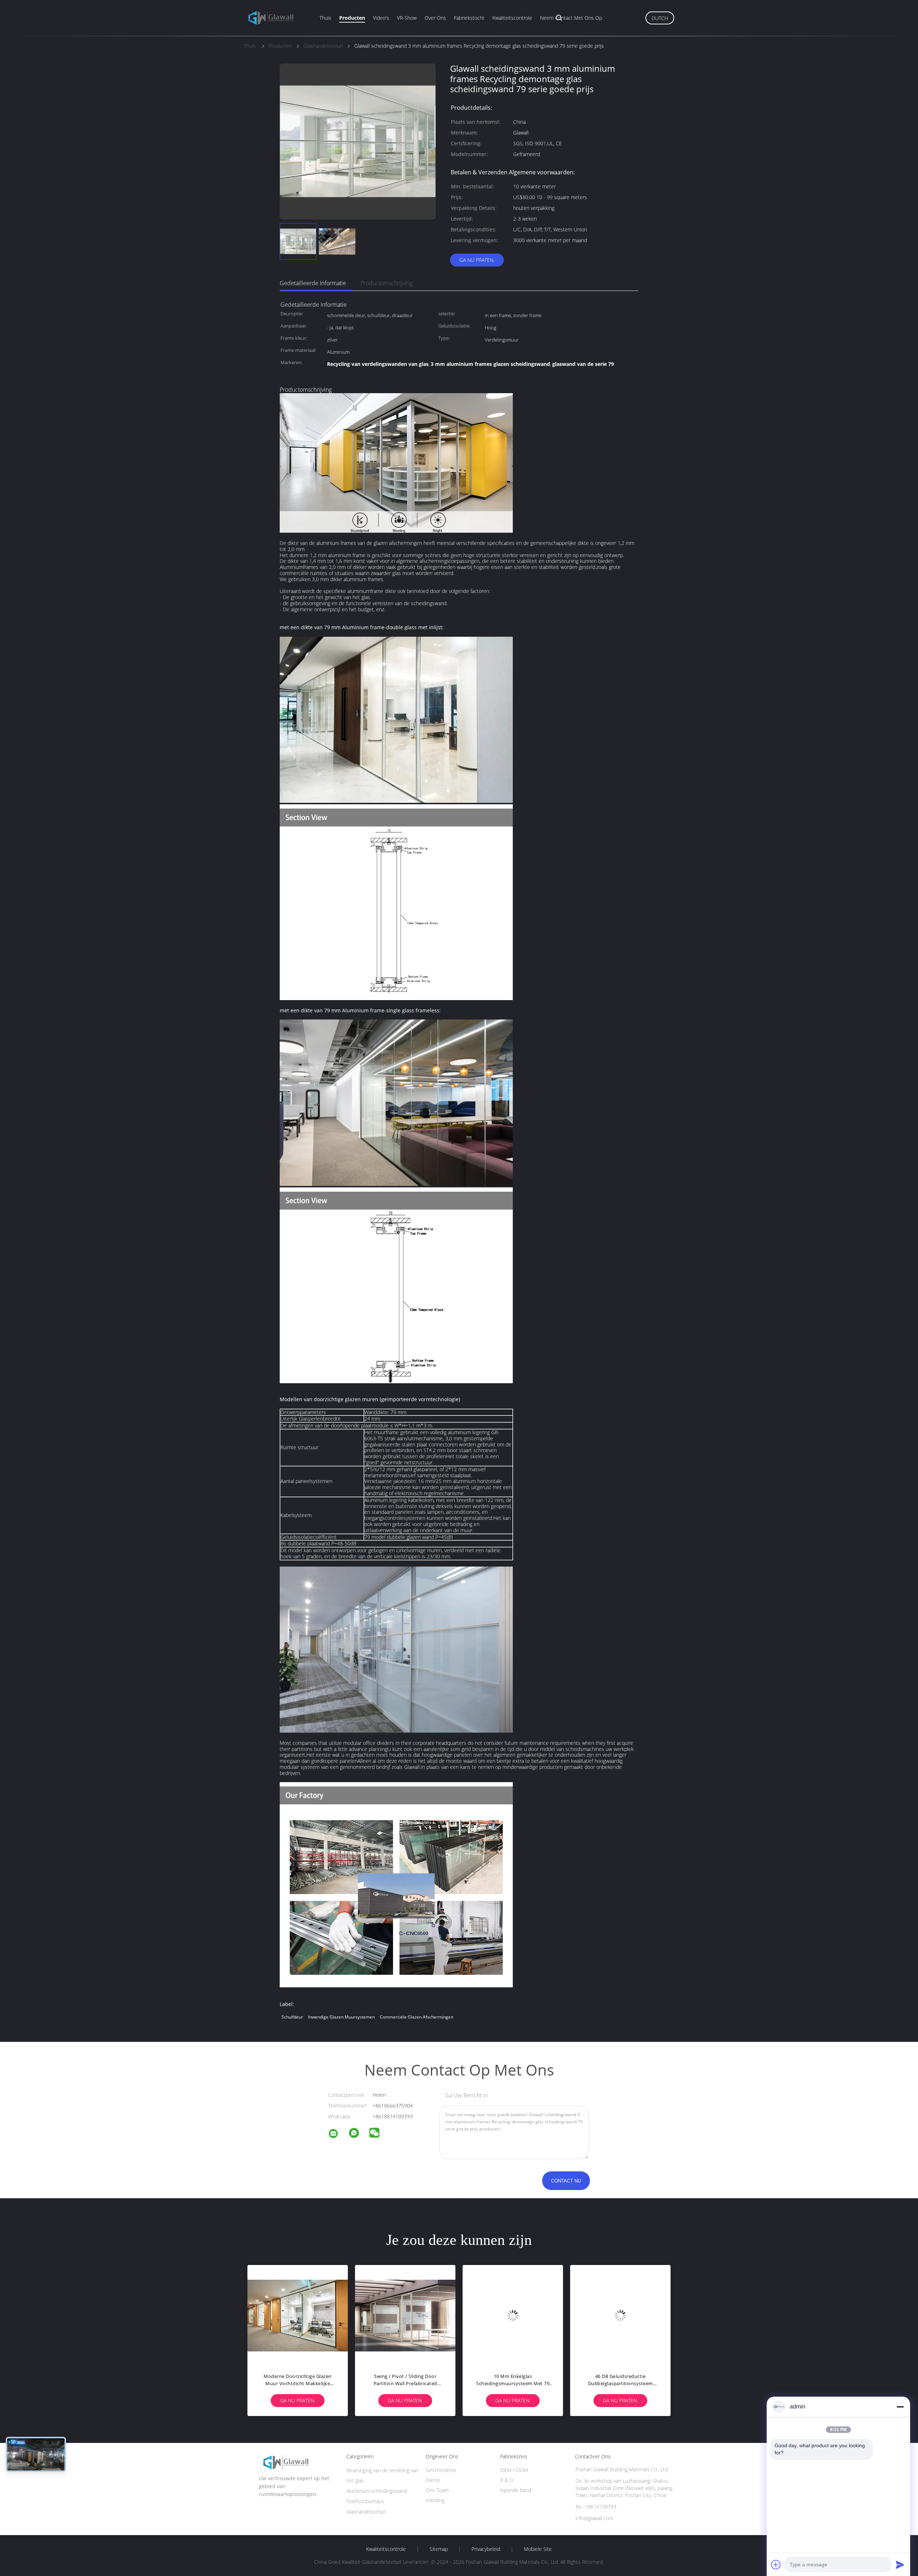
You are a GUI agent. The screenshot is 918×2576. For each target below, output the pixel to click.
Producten (352, 18)
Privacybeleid (486, 2549)
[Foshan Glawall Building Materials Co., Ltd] (338, 2135)
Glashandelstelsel (366, 2512)
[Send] (900, 2565)
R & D (507, 2480)
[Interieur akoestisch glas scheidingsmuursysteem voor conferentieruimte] (405, 2315)
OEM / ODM (514, 2470)
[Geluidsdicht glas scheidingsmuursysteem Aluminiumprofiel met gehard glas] (513, 2315)
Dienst (433, 2480)
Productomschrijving (386, 283)
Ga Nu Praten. (477, 260)
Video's (381, 18)
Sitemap (439, 2549)
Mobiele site (538, 2549)
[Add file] (776, 2565)
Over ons (435, 18)
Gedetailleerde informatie (313, 283)
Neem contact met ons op (571, 18)
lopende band (516, 2490)
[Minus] (900, 2407)
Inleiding (435, 2500)
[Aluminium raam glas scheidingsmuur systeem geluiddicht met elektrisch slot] (620, 2315)
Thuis (325, 18)
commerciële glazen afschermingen (417, 2017)
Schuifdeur (292, 2017)
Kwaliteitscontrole (512, 18)
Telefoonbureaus (365, 2501)
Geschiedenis (441, 2470)
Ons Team (437, 2490)
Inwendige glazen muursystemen (341, 2017)
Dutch (660, 18)
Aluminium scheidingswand (377, 2491)
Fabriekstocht (469, 18)
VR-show (407, 18)
